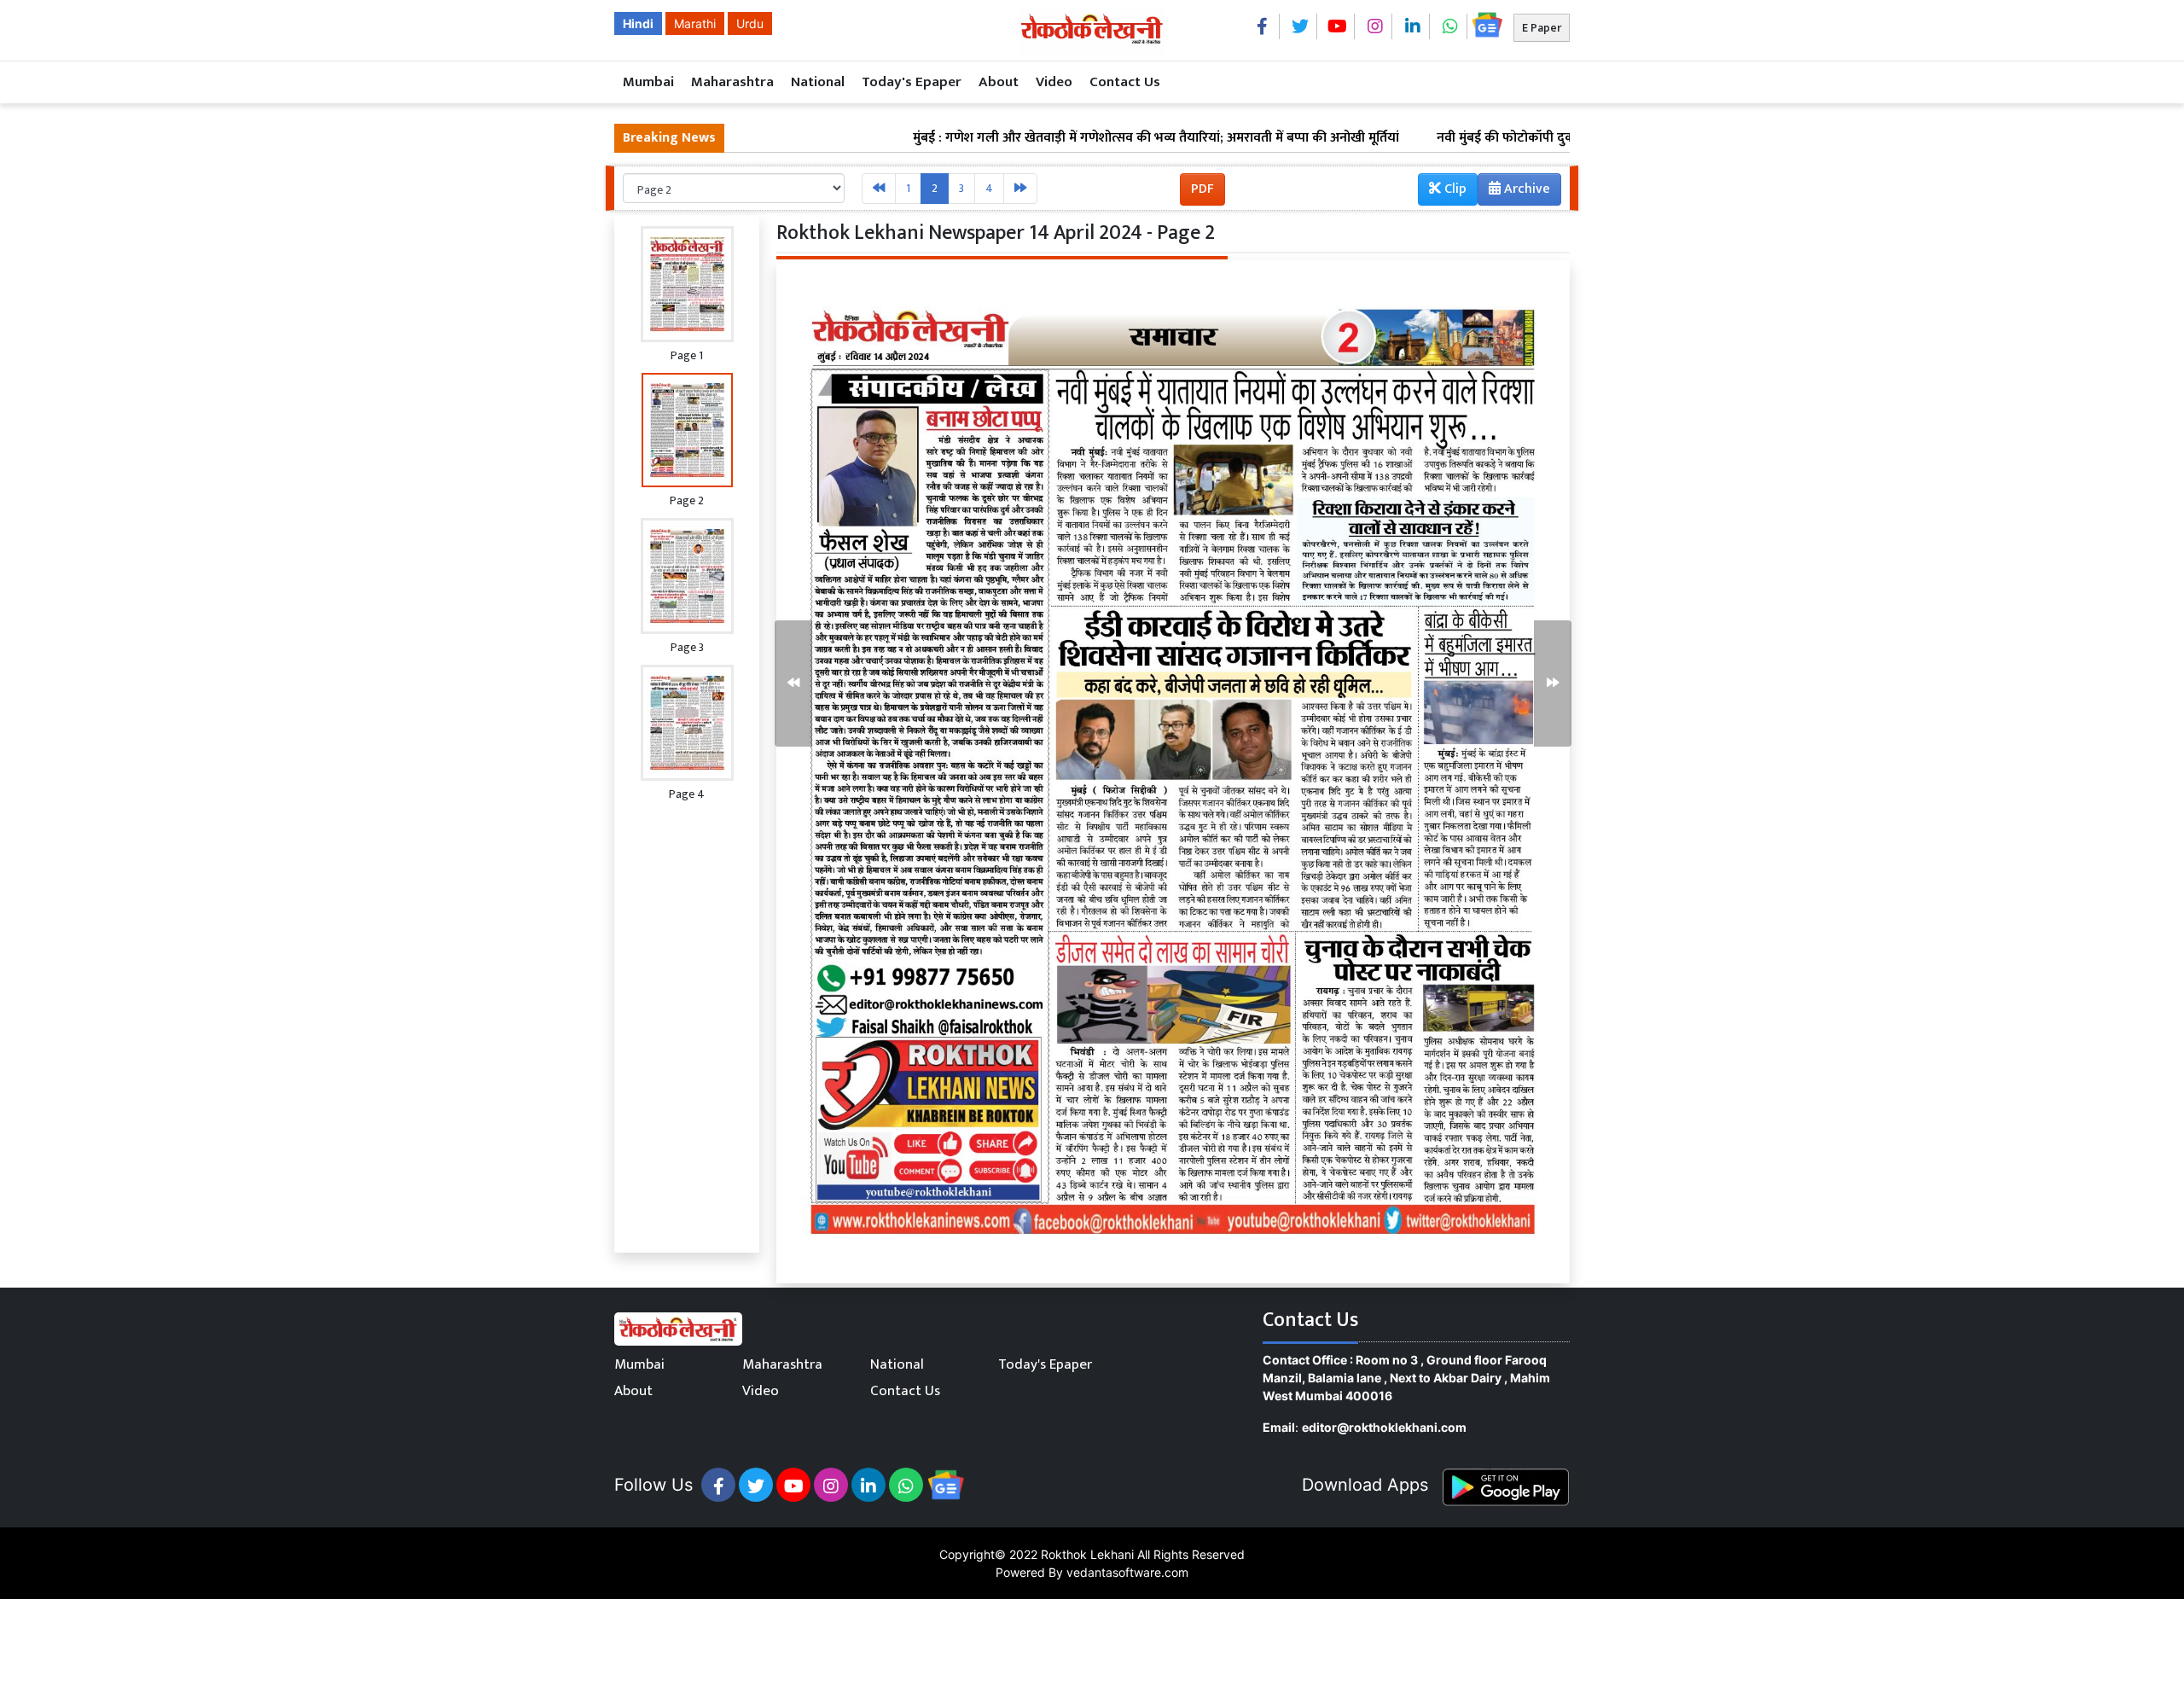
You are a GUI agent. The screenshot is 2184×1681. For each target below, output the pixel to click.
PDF (1202, 189)
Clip (1454, 189)
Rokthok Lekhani (1087, 1554)
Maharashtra (732, 82)
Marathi (695, 23)
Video (1054, 82)
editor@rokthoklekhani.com (1384, 1427)
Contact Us (1125, 82)
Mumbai (648, 82)
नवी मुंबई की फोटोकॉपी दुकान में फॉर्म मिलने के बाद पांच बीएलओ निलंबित (1527, 138)
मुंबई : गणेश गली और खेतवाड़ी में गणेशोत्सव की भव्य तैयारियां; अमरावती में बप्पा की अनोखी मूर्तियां (1062, 138)
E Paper (1542, 28)
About (999, 82)
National (818, 82)
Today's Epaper (912, 82)
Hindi (638, 23)
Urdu (750, 23)
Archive (1525, 189)
